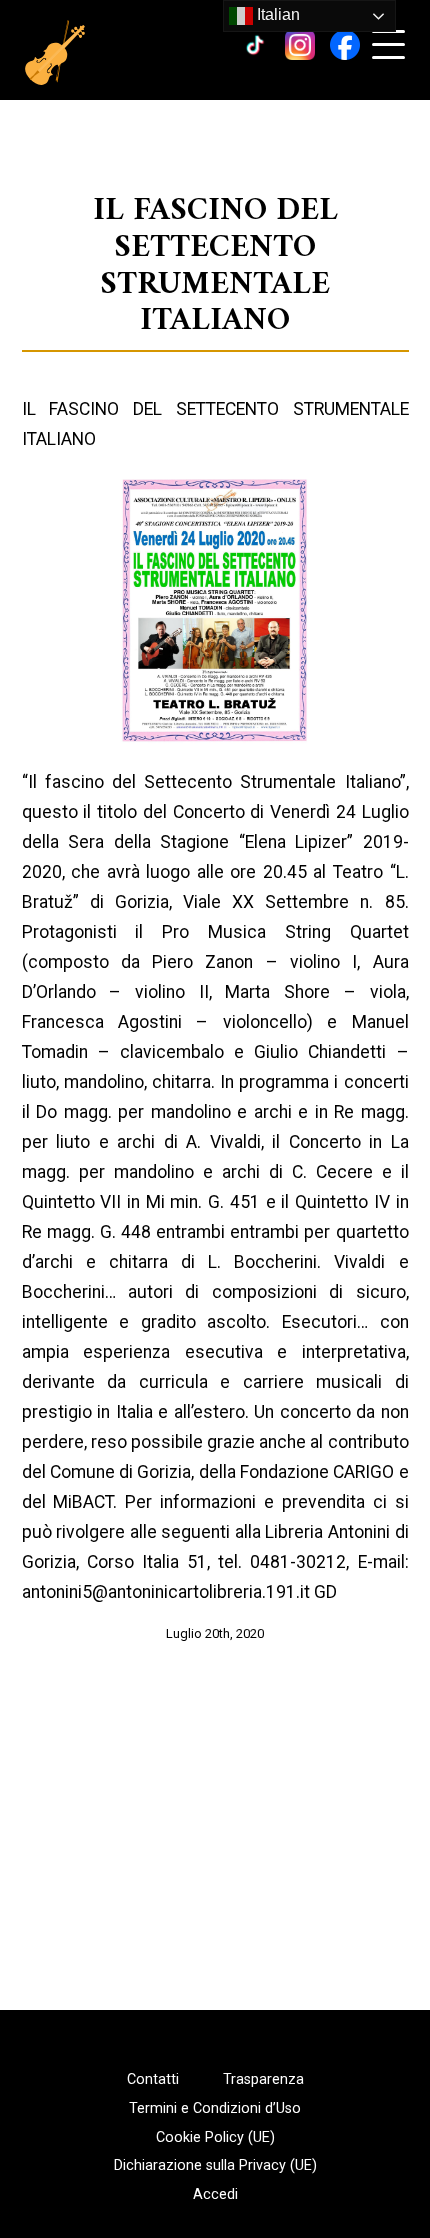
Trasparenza (263, 2080)
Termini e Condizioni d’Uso (215, 2109)
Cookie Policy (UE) (215, 2138)
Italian (276, 14)
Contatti (153, 2080)
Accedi (215, 2195)
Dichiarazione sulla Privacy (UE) (215, 2166)
